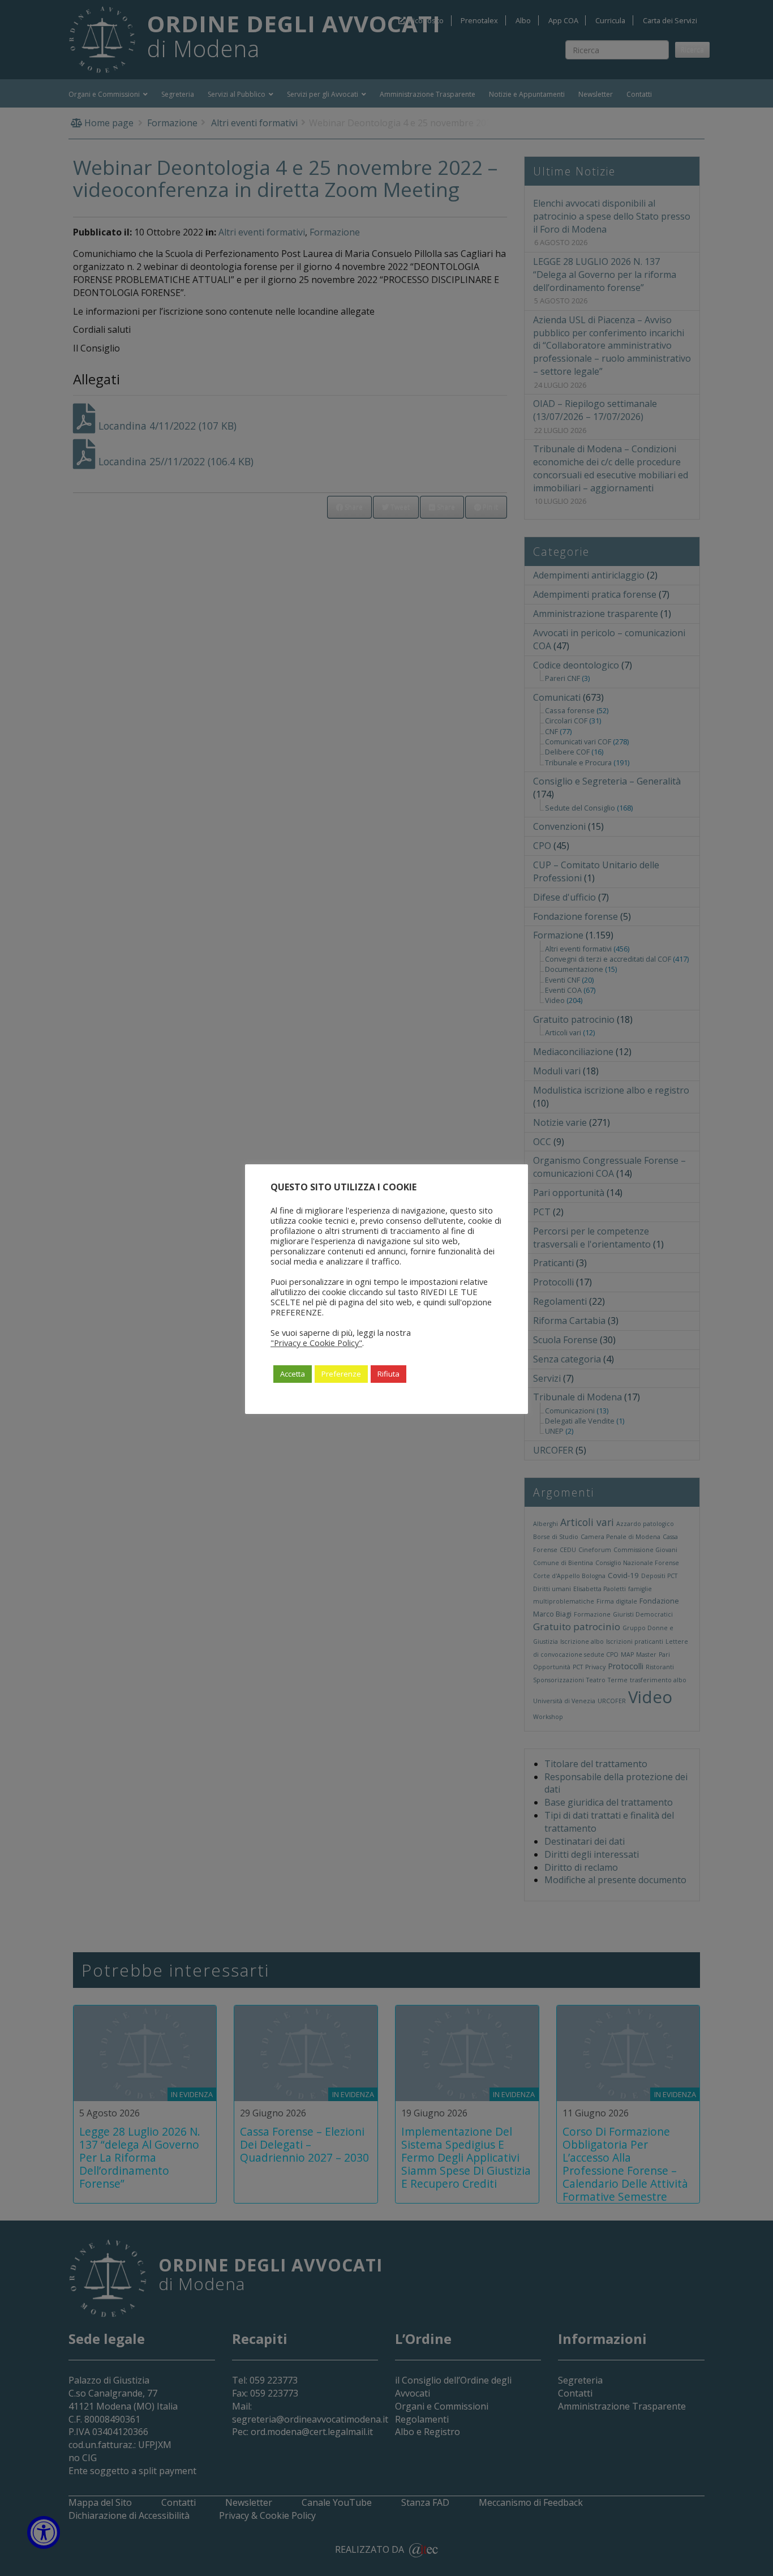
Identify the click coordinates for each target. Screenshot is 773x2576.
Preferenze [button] (341, 1374)
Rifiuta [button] (388, 1374)
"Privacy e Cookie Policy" (316, 1343)
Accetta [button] (293, 1374)
